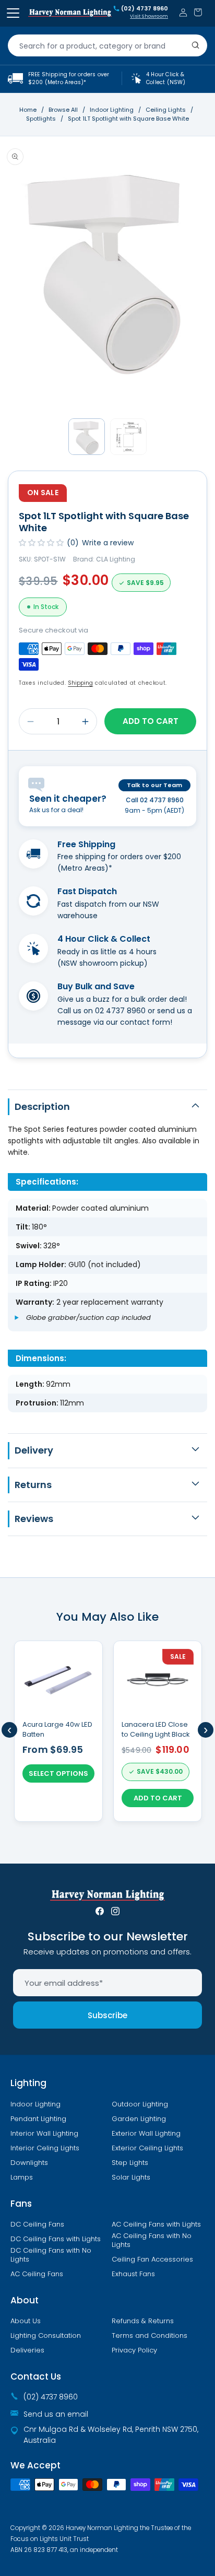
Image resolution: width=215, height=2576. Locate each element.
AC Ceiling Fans (37, 2274)
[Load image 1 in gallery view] (87, 437)
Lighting (28, 2083)
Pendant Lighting (38, 2119)
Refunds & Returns (143, 2321)
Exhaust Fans (133, 2274)
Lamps (22, 2177)
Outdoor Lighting (140, 2104)
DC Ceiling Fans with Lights (56, 2239)
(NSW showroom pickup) (103, 963)
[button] (198, 12)
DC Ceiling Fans (37, 2224)
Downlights (29, 2163)
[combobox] (107, 45)
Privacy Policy (134, 2350)
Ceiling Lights (166, 110)
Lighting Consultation (46, 2336)
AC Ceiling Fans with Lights (156, 2224)
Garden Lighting (139, 2119)
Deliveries (27, 2350)
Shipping (80, 683)
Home (28, 110)
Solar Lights (131, 2177)
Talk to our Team (154, 785)
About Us (26, 2321)
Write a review (108, 543)
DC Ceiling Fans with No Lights (51, 2255)
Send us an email (56, 2414)
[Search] (196, 45)
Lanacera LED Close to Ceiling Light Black (156, 1729)
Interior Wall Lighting (44, 2134)
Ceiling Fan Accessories (152, 2259)
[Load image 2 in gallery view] (128, 437)
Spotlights (42, 119)
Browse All (63, 110)
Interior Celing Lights (45, 2148)
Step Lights (130, 2163)
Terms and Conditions (150, 2336)
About (25, 2300)
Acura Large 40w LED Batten (57, 1729)
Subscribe (107, 2015)
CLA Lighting (116, 559)
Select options (58, 1773)
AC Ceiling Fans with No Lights (152, 2240)
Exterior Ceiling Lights (147, 2148)
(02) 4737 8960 (145, 9)
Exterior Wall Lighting (146, 2134)
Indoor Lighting (112, 110)
